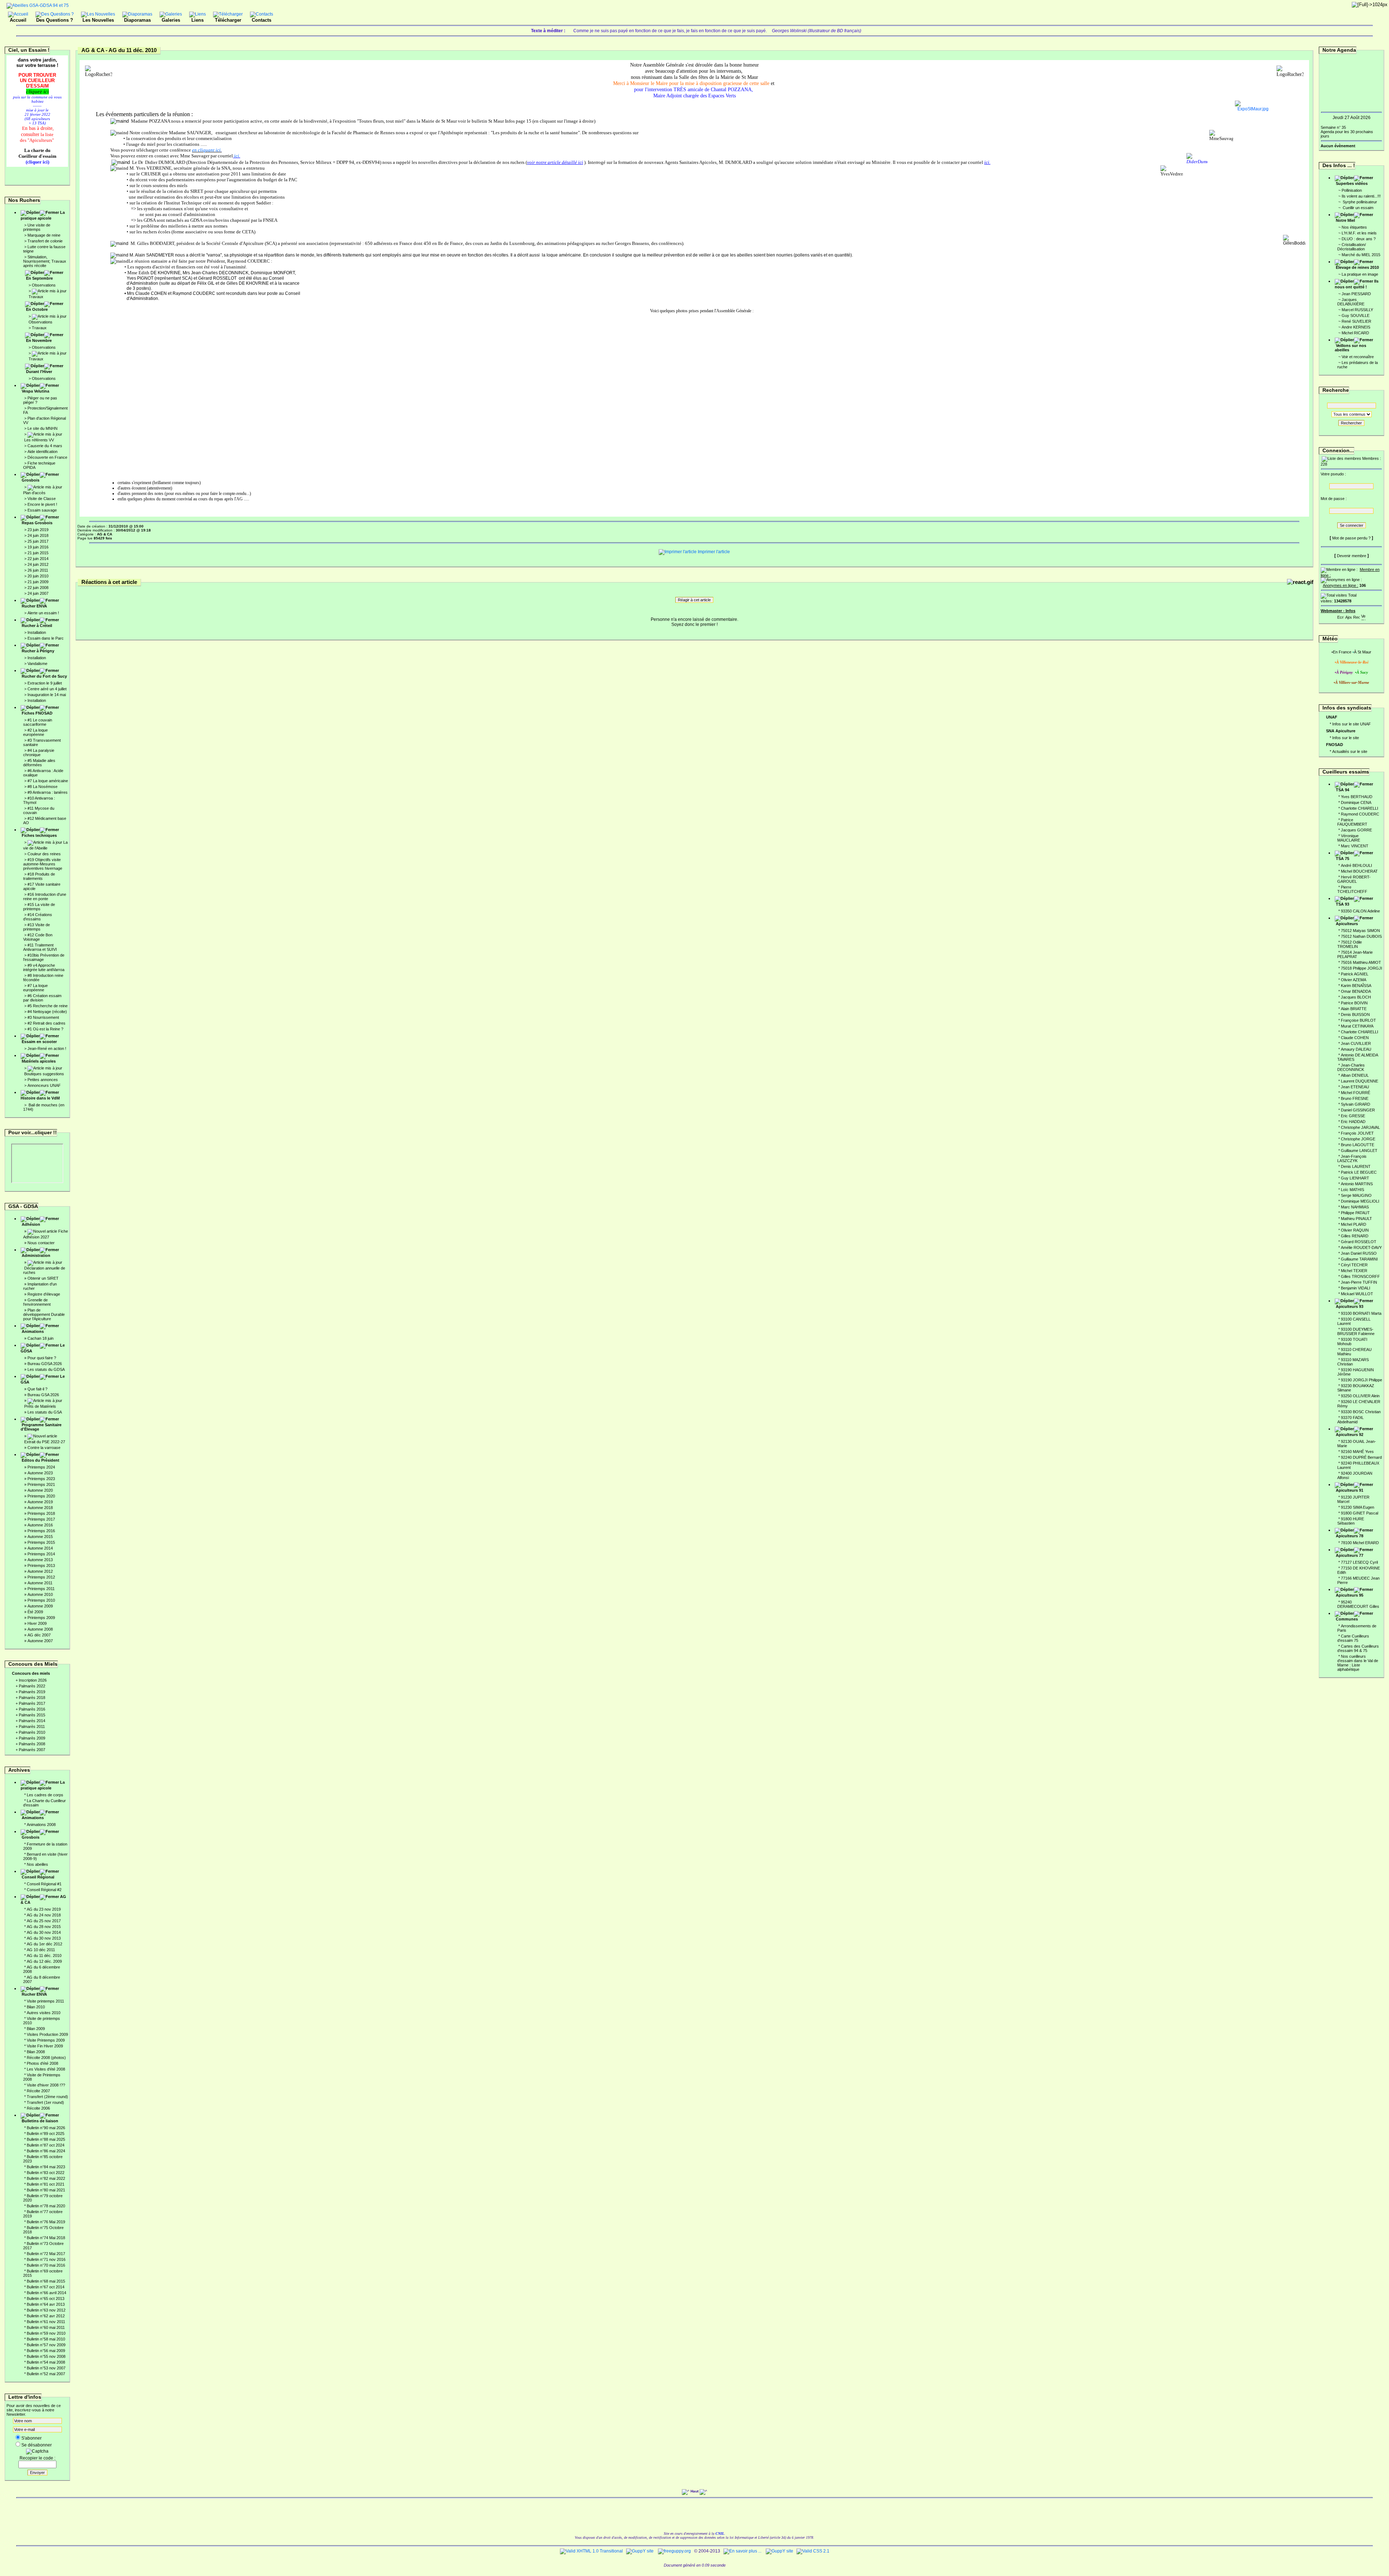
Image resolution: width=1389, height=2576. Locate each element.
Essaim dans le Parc (46, 638)
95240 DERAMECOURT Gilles (1358, 1604)
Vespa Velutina (35, 391)
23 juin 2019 (38, 530)
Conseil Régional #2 (44, 1890)
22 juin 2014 (38, 559)
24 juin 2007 (38, 593)
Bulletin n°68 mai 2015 (46, 2281)
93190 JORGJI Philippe (1362, 1380)
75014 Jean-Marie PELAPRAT (1355, 954)
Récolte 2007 (38, 2091)
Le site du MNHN (43, 428)
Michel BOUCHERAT (1359, 871)
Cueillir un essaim (1358, 208)
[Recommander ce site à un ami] (1356, 616)
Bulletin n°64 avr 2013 (46, 2304)
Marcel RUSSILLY (1357, 310)
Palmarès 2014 (32, 1721)
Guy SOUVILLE (1356, 315)
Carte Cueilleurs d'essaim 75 (1353, 1638)
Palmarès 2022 (32, 1686)
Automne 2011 (40, 1583)
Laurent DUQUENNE (1360, 1081)
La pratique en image (1360, 274)
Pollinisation (1352, 190)
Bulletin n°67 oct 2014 (46, 2287)
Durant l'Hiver (39, 372)
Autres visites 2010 (44, 2013)
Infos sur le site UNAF (1352, 724)
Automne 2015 (40, 1537)
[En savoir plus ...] (743, 2551)
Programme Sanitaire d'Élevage (41, 1427)
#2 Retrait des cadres (46, 1023)
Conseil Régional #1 (44, 1884)
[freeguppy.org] (675, 2551)
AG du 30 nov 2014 (44, 1932)
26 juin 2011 (38, 570)
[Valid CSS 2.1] (812, 2551)
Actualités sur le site (1350, 751)
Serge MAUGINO (1356, 1195)
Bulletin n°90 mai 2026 (46, 2128)
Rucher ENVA (34, 606)
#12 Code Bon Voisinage (38, 937)
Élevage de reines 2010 (1357, 267)
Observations (44, 285)
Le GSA (43, 1379)
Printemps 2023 (41, 1479)
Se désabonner (37, 2445)
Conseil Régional (38, 1877)
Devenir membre (1352, 556)
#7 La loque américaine (48, 781)
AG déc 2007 (39, 1635)
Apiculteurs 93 (1350, 1306)
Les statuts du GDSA (46, 1369)
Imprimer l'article (713, 552)
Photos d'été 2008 (43, 2063)
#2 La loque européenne (35, 732)
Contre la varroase (44, 1448)
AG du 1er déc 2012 (44, 1944)
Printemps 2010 (41, 1600)
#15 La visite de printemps (39, 907)
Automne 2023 (40, 1473)
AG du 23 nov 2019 (44, 1909)
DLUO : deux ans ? (1359, 239)
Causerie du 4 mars (45, 446)
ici (236, 156)
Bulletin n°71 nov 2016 (46, 2259)
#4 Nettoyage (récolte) (47, 1012)
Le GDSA (43, 1348)
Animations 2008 (41, 1825)
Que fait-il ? (37, 1389)
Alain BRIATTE (1354, 1009)
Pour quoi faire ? (42, 1358)
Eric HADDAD (1353, 1122)
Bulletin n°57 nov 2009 (46, 2345)
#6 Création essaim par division (42, 998)
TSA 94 (1343, 790)
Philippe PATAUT (1355, 1213)
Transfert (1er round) (45, 2102)
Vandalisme (37, 664)
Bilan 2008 (36, 2052)
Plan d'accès (34, 493)
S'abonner (31, 2438)
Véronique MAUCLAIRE (1349, 838)
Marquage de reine (44, 235)
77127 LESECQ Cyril (1359, 1562)
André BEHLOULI (1356, 865)
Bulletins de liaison (40, 2121)
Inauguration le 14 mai (47, 695)
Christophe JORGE (1358, 1139)
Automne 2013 (40, 1560)
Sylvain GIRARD (1356, 1104)
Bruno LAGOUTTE (1358, 1145)
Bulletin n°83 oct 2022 (46, 2173)
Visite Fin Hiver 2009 (45, 2046)
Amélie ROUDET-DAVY (1361, 1247)
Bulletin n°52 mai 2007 (46, 2374)
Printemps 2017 (41, 1519)
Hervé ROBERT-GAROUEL (1354, 879)
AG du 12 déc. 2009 (44, 1961)
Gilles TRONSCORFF (1360, 1276)
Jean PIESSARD (1356, 294)
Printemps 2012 (41, 1577)
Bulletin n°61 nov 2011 (46, 2322)
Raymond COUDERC (1360, 814)
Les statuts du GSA (45, 1412)
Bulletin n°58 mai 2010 (46, 2339)
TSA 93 (1343, 904)
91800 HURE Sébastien (1351, 1521)
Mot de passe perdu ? (1351, 538)
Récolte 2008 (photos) (46, 2058)
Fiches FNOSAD (37, 713)
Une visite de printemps (37, 227)
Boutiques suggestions (44, 1074)
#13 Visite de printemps (37, 927)
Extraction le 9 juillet (45, 683)
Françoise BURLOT (1358, 1020)
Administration (36, 1255)
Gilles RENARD (1355, 1236)
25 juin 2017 (38, 541)
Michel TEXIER (1354, 1271)
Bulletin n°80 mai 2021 (46, 2190)
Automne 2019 (40, 1502)
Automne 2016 (40, 1525)
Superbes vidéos (1352, 183)
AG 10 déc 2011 (41, 1950)
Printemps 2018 (41, 1513)
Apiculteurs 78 (1350, 1536)
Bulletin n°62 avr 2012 (46, 2316)
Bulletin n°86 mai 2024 (46, 2151)
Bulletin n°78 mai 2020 (46, 2206)
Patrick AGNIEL (1355, 974)
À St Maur (1363, 652)
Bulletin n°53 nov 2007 (46, 2368)
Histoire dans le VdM (40, 1098)
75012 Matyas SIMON (1360, 931)
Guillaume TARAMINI (1359, 1259)
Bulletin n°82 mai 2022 (46, 2178)
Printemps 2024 (41, 1467)
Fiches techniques (39, 835)
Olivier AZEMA (1354, 980)
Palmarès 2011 (32, 1726)
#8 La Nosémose (43, 787)
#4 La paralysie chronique (39, 753)
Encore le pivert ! (42, 504)
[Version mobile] (1363, 616)
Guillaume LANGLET (1359, 1151)
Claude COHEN (1355, 1038)
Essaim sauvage (42, 510)
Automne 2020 (40, 1490)
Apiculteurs (1347, 924)
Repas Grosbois (37, 523)
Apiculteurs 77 (1350, 1555)
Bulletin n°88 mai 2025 (46, 2139)
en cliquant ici (206, 150)
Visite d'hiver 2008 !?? (46, 2085)
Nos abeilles (37, 1864)
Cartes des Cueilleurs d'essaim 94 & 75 (1358, 1648)
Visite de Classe (42, 499)
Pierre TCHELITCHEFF (1352, 889)
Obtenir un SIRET (43, 1278)
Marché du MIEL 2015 (1361, 255)
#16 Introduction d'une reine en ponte (45, 897)
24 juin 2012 (38, 564)
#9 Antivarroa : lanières (48, 792)
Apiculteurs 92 (1350, 1435)
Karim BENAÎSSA (1356, 986)
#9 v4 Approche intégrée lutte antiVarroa (44, 967)
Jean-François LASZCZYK (1352, 1158)
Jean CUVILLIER (1356, 1043)
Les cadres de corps (45, 1795)
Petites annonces (43, 1080)
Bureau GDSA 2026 (45, 1364)
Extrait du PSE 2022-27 (45, 1442)
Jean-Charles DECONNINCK (1351, 1067)
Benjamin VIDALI (1356, 1288)
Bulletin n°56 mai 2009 (46, 2351)
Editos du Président (41, 1460)
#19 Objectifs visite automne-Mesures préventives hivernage (43, 864)
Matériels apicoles (39, 1061)
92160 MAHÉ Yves (1357, 1452)
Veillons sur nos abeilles (1350, 348)
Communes (1347, 1619)
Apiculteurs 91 (1350, 1490)
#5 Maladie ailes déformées (39, 763)
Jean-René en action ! (47, 1048)
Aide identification (43, 452)
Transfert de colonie (45, 241)
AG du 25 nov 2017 (44, 1921)
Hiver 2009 (37, 1623)
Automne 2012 (40, 1571)
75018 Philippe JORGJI (1362, 968)
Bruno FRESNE (1355, 1098)
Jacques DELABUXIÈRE (1351, 302)
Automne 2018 (40, 1508)
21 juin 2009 (38, 582)
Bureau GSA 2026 (43, 1395)
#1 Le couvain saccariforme (38, 722)
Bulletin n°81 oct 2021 (46, 2184)
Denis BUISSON (1355, 1014)
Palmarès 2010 (32, 1732)
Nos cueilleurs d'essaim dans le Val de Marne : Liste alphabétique (1358, 1663)
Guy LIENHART (1355, 1178)
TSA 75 (1343, 859)
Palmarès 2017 (32, 1703)
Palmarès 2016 (32, 1709)
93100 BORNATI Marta (1361, 1313)
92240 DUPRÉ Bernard (1361, 1457)
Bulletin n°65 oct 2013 (46, 2299)
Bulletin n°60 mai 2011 (46, 2327)
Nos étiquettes (1354, 227)
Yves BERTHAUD (1357, 797)
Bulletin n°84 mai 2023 (46, 2167)
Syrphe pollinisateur (1359, 202)
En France (1342, 652)
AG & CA (43, 1899)
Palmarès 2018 (32, 1698)
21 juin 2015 (38, 553)
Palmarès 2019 (32, 1692)
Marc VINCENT (1355, 846)
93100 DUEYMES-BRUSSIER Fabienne (1356, 1331)
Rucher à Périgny (38, 651)
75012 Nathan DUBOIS (1361, 936)
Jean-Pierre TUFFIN (1359, 1282)
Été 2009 (35, 1612)
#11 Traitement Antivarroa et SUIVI (40, 947)
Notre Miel (1345, 220)
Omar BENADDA (1356, 991)
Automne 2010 (40, 1594)
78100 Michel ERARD (1360, 1543)
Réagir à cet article (694, 600)
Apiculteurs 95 (1350, 1595)
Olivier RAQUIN (1355, 1230)
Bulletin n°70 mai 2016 (46, 2265)
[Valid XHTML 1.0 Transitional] (591, 2551)
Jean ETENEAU (1355, 1087)
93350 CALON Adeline (1360, 911)
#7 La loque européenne (35, 988)
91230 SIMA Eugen (1358, 1507)
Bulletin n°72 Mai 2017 (46, 2254)
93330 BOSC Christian (1361, 1412)
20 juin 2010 (38, 576)
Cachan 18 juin (41, 1338)
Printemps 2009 (41, 1618)
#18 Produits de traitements (39, 876)
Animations (33, 1331)
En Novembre (39, 340)
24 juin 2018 (38, 535)
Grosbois (31, 480)
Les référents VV (39, 440)
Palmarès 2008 (32, 1744)
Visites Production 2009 (47, 2034)
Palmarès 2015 (32, 1715)
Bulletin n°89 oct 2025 (46, 2134)
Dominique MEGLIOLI (1360, 1201)
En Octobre (37, 309)
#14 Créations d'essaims (38, 917)
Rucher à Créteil (37, 626)
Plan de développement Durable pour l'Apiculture (44, 1314)
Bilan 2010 (36, 2007)
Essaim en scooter (39, 1042)
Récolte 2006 (38, 2108)
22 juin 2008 (38, 588)
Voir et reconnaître (1358, 357)
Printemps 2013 (41, 1565)
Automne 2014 (40, 1548)
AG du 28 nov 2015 (44, 1927)
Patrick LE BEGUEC (1359, 1172)
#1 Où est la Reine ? (45, 1029)
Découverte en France (47, 457)
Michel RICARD (1355, 333)
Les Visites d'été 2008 (46, 2069)
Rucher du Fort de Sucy (44, 676)
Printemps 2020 (41, 1496)
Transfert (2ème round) (47, 2097)
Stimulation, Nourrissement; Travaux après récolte (45, 261)
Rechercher (1351, 423)
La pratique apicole (43, 215)
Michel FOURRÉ (1356, 1093)
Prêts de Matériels (40, 1406)
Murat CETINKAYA (1357, 1026)
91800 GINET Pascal (1360, 1513)
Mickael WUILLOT (1357, 1294)
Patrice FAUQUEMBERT (1352, 822)
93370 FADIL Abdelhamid (1350, 1420)
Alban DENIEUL (1355, 1075)
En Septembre (39, 278)
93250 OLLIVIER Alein (1360, 1396)
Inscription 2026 (33, 1680)
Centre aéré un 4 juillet (47, 689)
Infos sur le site (1346, 738)
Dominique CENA (1356, 802)
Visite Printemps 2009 (46, 2040)
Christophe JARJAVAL (1360, 1127)
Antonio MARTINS (1357, 1184)
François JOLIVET (1357, 1133)
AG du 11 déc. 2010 (44, 1956)
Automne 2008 (40, 1629)
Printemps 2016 (41, 1531)
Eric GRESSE (1353, 1116)
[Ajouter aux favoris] (1348, 616)
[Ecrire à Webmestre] (1341, 616)
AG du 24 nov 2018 (44, 1915)
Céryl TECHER (1354, 1265)
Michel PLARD (1354, 1224)
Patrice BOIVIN (1354, 1003)
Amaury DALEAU (1356, 1049)
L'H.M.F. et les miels (1359, 233)
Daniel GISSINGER (1358, 1110)
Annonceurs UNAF (44, 1085)
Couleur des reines (44, 854)
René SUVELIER (1356, 321)
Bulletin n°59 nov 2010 (46, 2333)
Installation (37, 632)
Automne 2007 (40, 1641)
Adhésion (31, 1224)
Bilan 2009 (36, 2029)
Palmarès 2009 (32, 1738)
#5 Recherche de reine (48, 1006)
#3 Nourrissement (43, 1017)
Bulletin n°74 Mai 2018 (46, 2238)
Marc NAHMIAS (1355, 1207)
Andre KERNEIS (1356, 327)
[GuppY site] (640, 2551)
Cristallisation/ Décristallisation (1352, 247)
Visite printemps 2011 (45, 2001)
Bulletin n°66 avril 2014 (46, 2293)
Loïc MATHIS (1352, 1190)
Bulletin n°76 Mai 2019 (46, 2222)
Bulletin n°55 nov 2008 (46, 2356)
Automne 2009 (40, 1606)
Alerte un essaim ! (43, 613)
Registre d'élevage (44, 1294)
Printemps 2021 (41, 1484)
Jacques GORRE (1356, 830)
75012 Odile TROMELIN (1350, 944)
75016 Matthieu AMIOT (1361, 962)
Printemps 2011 (41, 1589)
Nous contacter (41, 1243)
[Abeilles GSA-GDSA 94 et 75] (38, 5)
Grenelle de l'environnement (37, 1302)
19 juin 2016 (38, 547)
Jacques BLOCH (1356, 997)
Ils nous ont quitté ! (1357, 284)
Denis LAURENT (1356, 1166)
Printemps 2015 (41, 1542)
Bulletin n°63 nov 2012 (46, 2310)
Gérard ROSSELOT (1359, 1242)
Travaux (36, 297)
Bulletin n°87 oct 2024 (46, 2145)
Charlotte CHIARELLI (1360, 808)
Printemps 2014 (41, 1554)
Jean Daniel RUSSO (1359, 1253)
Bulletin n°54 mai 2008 (46, 2362)
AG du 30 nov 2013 (44, 1938)
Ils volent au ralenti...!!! (1361, 196)
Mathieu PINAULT (1356, 1219)
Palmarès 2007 (32, 1750)
